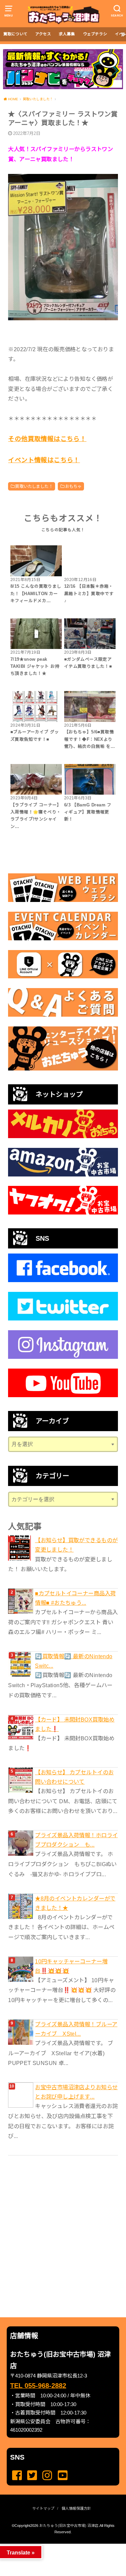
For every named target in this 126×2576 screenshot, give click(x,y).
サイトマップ (43, 2508)
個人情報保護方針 (76, 2508)
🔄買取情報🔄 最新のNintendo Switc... (74, 1661)
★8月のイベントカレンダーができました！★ (75, 1903)
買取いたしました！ (34, 486)
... (58, 2546)
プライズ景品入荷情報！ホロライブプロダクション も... (76, 1840)
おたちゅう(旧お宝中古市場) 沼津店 (69, 2526)
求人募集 (67, 34)
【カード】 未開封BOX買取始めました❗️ (75, 1724)
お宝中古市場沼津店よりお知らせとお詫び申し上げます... (76, 2092)
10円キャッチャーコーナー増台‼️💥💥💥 (71, 1966)
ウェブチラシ (95, 34)
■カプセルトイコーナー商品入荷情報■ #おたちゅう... (75, 1598)
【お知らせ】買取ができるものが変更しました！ (76, 1545)
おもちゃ (74, 486)
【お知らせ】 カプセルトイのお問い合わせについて (74, 1777)
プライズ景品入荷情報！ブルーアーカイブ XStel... (76, 2029)
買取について (15, 34)
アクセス (43, 34)
